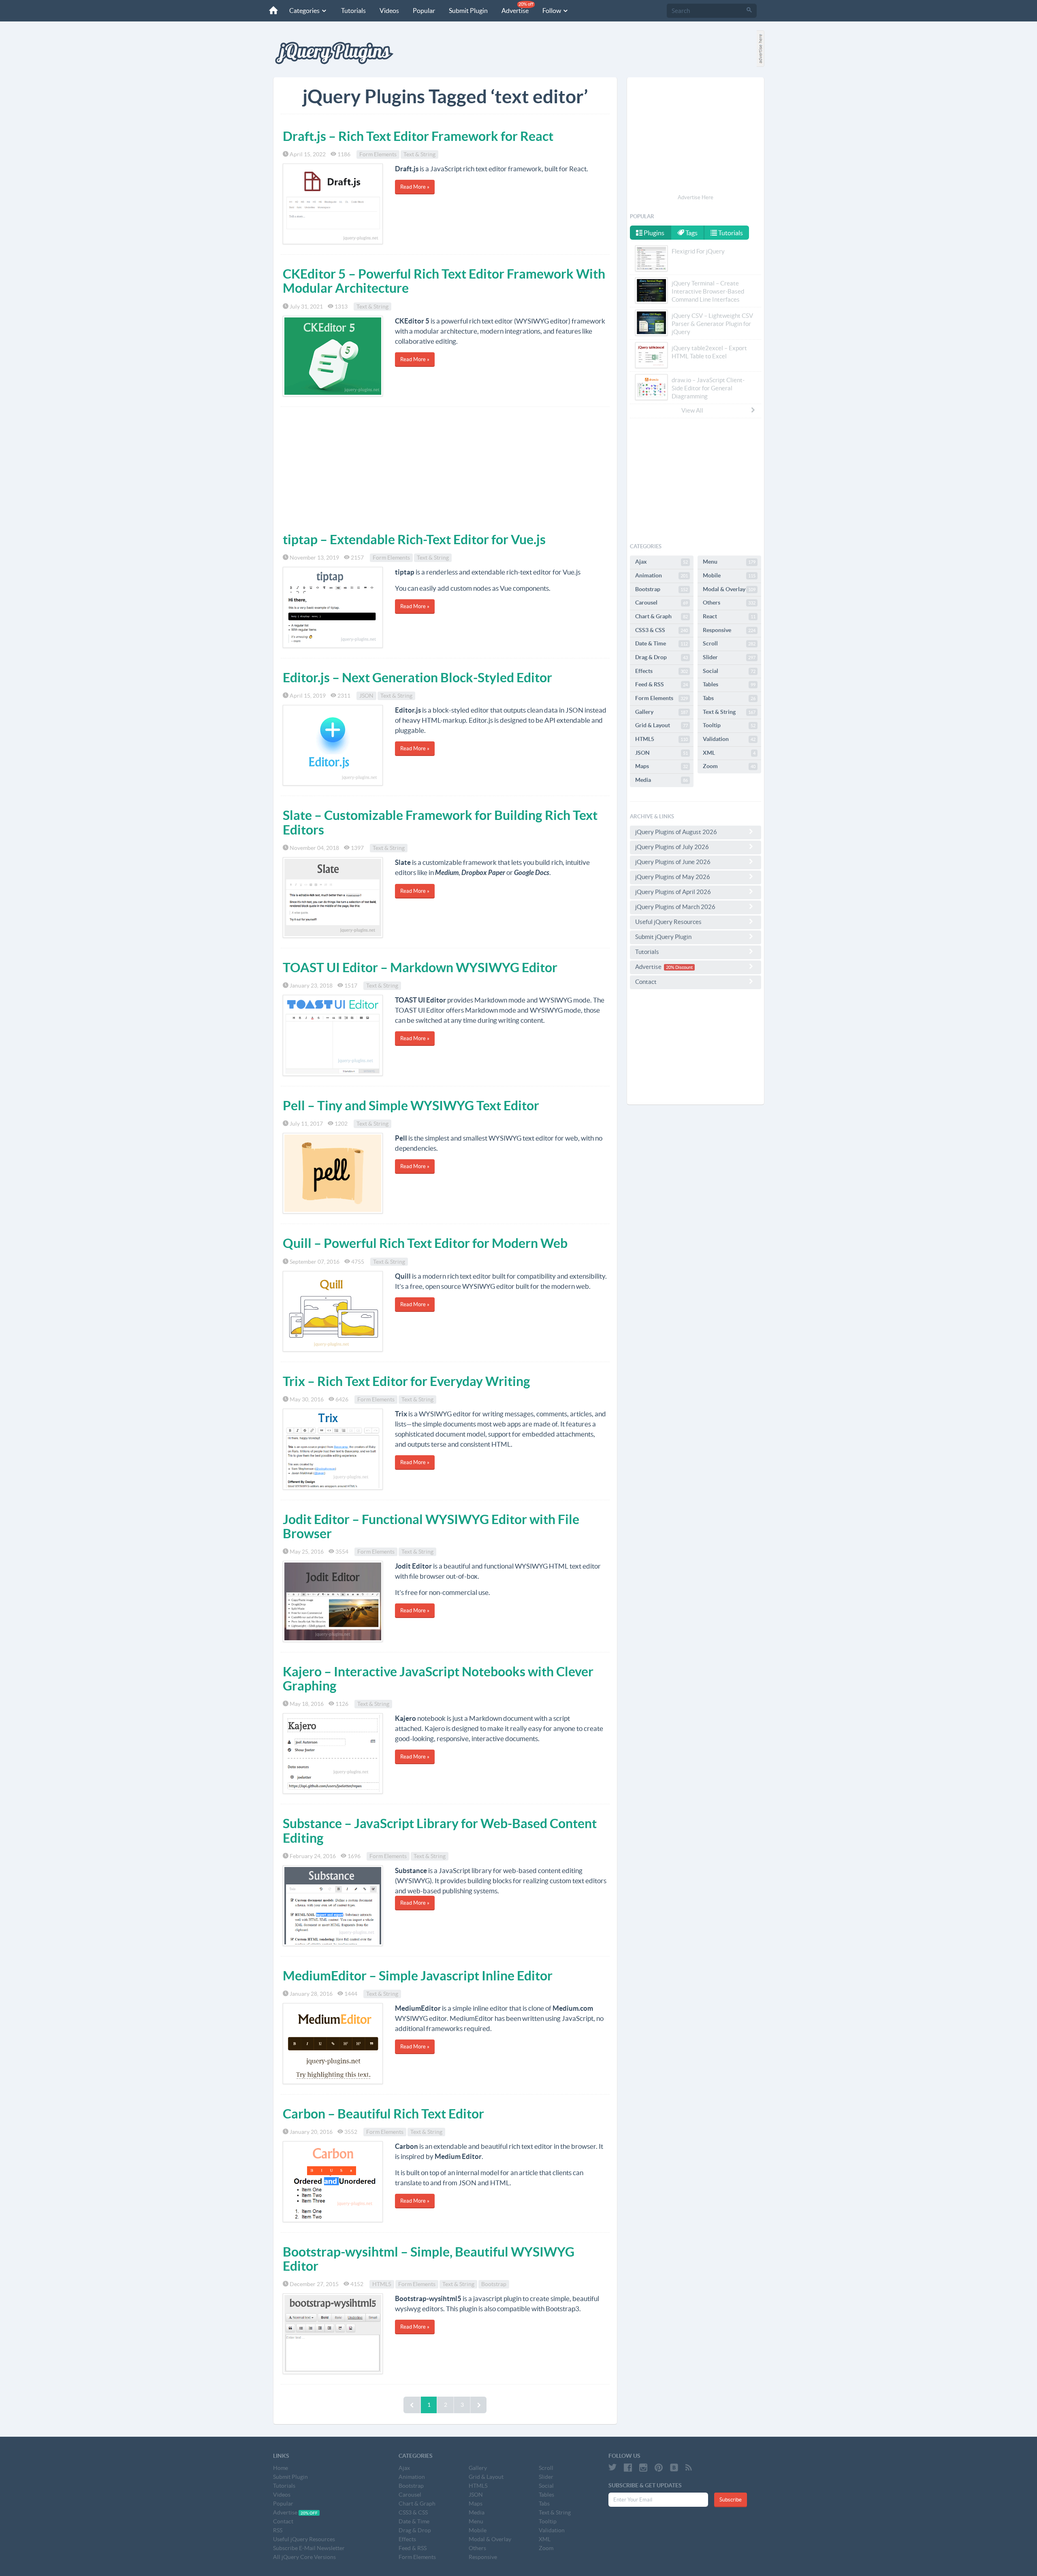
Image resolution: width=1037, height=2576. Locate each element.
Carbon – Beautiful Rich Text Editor (383, 2114)
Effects (661, 671)
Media (661, 780)
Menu (729, 562)
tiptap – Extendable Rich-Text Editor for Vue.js (414, 539)
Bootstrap (494, 2284)
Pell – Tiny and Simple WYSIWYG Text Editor (411, 1105)
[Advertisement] (445, 468)
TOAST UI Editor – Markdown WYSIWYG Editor (420, 967)
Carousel (661, 602)
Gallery (661, 712)
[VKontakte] (674, 2467)
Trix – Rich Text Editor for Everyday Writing (406, 1381)
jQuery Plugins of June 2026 (673, 862)
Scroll (729, 643)
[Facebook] (628, 2467)
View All (692, 410)
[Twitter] (612, 2467)
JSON (366, 696)
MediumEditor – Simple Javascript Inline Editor (418, 1976)
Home (281, 2468)
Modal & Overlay (729, 589)
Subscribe (731, 2500)
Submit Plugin (468, 11)
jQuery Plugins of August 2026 (676, 832)
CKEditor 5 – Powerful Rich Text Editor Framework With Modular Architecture (444, 281)
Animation (661, 575)
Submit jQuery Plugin (663, 937)
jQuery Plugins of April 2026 (673, 892)
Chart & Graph (661, 616)
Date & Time (661, 643)
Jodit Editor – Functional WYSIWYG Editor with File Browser (431, 1526)
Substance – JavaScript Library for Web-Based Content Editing (440, 1830)
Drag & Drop (661, 657)
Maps (661, 766)
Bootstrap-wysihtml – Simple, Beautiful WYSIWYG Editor (429, 2259)
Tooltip (729, 725)
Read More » (415, 187)
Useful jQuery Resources (668, 922)
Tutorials (353, 11)
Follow (552, 11)
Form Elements (378, 154)
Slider (729, 657)
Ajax (661, 562)
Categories (305, 11)
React (729, 616)
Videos (389, 11)
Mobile (729, 575)
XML (729, 753)
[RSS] (689, 2467)
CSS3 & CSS (661, 630)
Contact (646, 982)
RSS (278, 2530)
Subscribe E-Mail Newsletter (309, 2548)
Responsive (729, 630)
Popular (424, 11)
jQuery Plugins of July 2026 (672, 847)
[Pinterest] (659, 2467)
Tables (729, 684)
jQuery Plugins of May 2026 (673, 877)
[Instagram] (643, 2467)
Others (729, 602)
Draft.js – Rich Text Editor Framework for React (418, 136)
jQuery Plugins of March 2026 (675, 907)
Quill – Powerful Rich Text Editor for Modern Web (425, 1243)
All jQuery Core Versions (304, 2557)
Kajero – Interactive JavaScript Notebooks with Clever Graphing (438, 1679)
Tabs (729, 698)
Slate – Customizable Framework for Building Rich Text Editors (440, 822)
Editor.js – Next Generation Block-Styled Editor (417, 677)
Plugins (653, 233)
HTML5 (382, 2284)
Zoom (729, 766)
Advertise (517, 8)
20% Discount (679, 967)
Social (729, 671)
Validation (729, 739)
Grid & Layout (661, 725)
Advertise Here (696, 197)
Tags (691, 233)
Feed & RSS (661, 684)
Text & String (419, 154)
